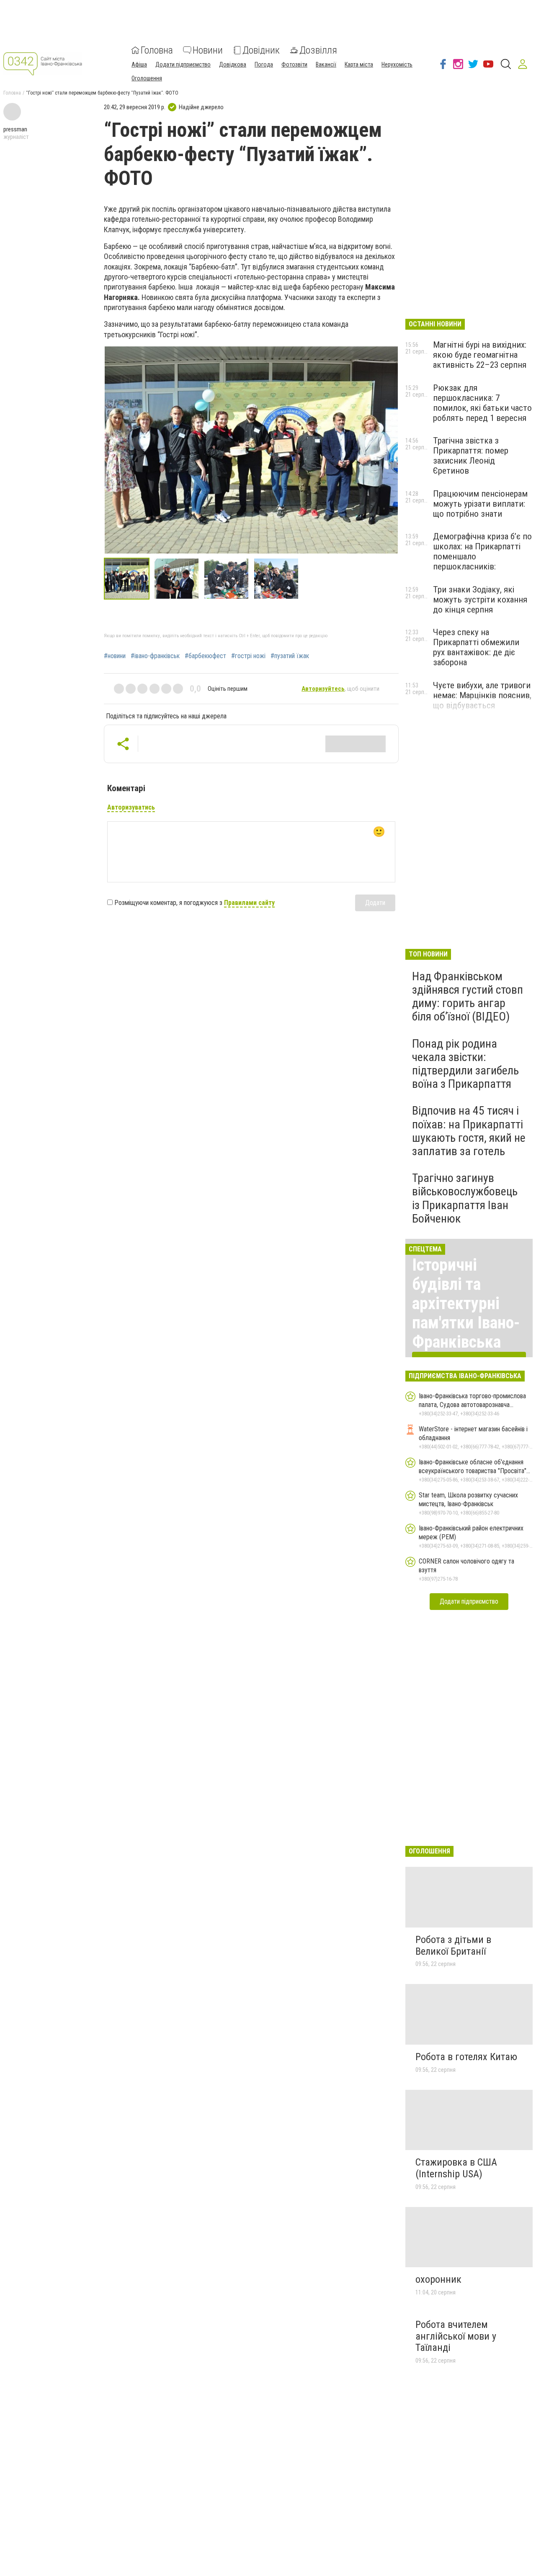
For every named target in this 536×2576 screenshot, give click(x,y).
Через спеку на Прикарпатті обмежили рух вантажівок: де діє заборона (476, 647)
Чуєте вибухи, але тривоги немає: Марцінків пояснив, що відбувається (482, 695)
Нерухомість (397, 64)
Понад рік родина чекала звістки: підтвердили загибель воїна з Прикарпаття (465, 1064)
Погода (264, 64)
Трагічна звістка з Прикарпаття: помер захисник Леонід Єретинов (471, 456)
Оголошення (147, 78)
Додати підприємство (183, 64)
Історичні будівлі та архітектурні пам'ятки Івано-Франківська (466, 1303)
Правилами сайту (249, 903)
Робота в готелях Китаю (466, 2057)
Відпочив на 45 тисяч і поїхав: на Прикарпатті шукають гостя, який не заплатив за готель (469, 1131)
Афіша (139, 64)
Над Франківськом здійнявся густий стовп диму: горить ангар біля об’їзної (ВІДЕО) (468, 997)
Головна (157, 50)
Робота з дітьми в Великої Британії (453, 1945)
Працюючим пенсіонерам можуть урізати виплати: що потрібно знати (480, 504)
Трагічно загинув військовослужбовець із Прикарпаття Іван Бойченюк (465, 1198)
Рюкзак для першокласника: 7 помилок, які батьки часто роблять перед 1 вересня (482, 403)
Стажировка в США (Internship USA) (456, 2168)
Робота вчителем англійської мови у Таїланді (456, 2336)
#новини (115, 656)
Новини (208, 50)
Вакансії (326, 64)
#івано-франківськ (155, 656)
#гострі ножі (248, 656)
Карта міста (359, 64)
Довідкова (233, 64)
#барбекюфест (205, 656)
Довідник (261, 50)
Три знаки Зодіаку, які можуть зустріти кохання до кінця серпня (480, 600)
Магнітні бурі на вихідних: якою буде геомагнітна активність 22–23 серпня (480, 355)
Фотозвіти (294, 64)
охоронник (438, 2279)
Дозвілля (318, 50)
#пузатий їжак (290, 656)
